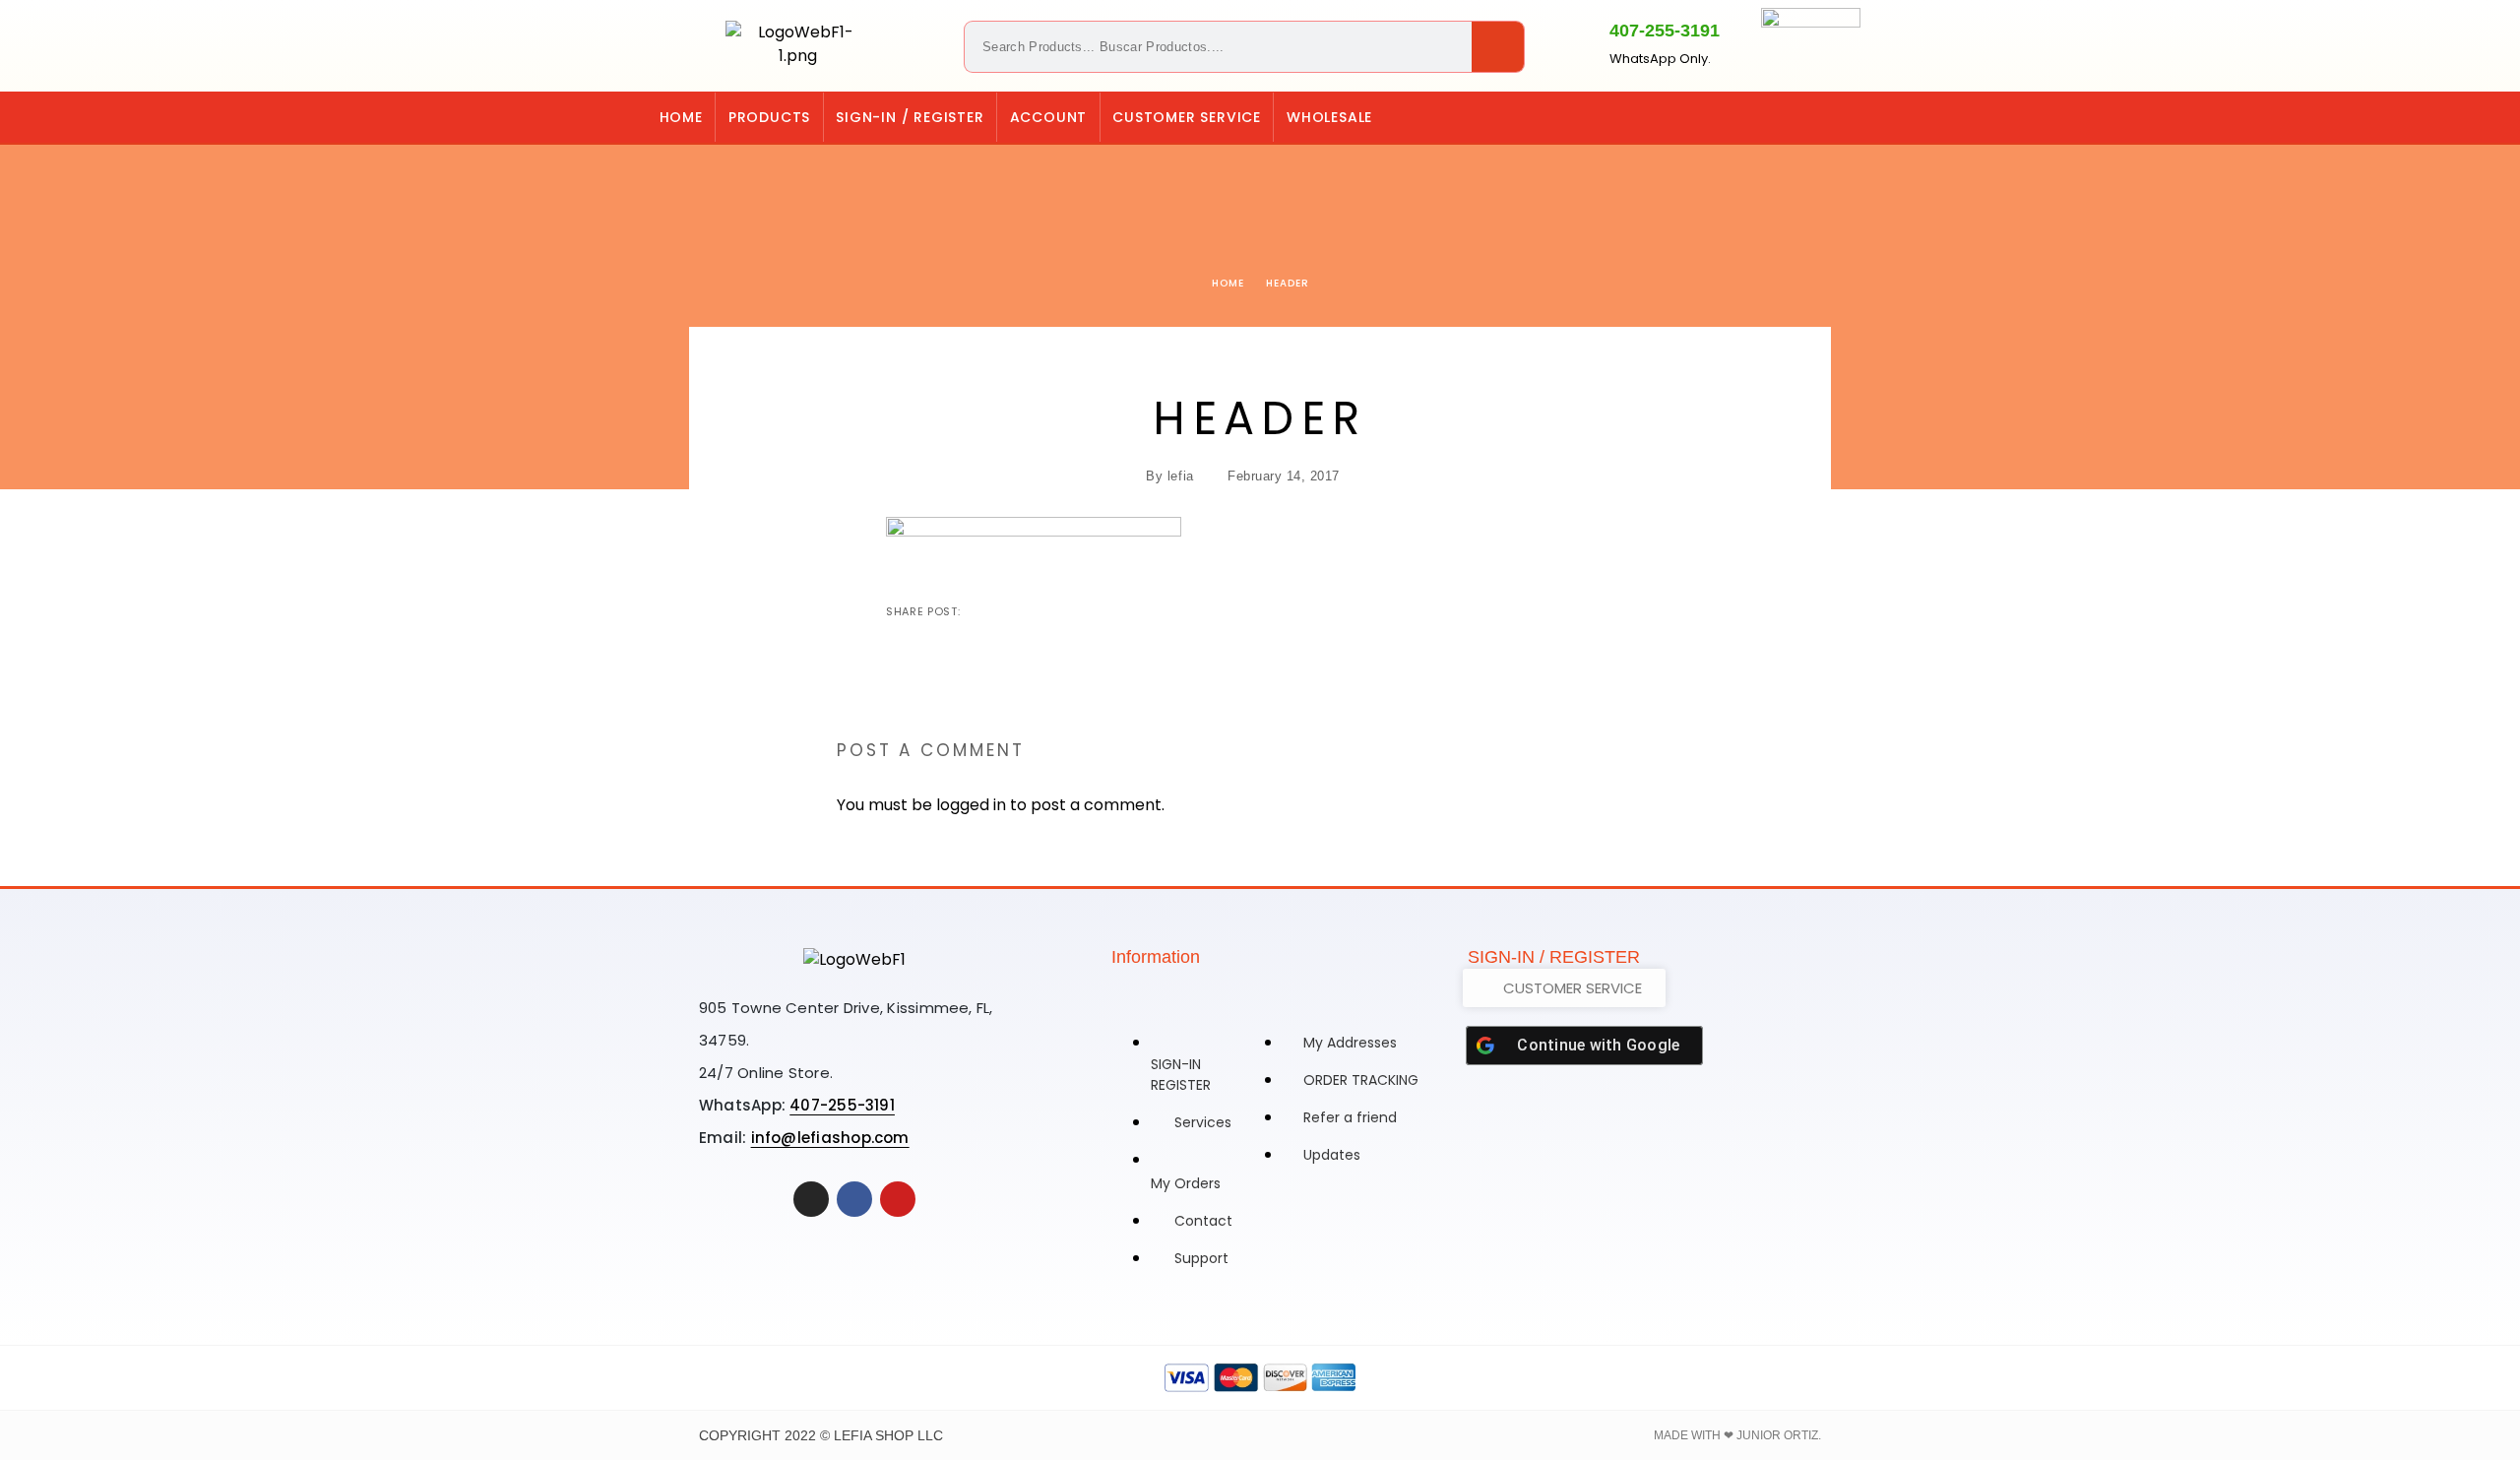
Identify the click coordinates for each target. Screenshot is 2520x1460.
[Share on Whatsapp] (1072, 611)
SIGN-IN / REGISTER (910, 117)
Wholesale (1329, 117)
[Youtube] (898, 1199)
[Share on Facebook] (977, 611)
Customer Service (1187, 117)
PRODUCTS (769, 117)
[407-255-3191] (1575, 42)
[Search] (1498, 47)
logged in (971, 805)
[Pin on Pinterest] (1040, 611)
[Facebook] (1850, 117)
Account (1049, 117)
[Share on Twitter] (1009, 611)
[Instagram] (1809, 117)
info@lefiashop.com (830, 1138)
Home (681, 117)
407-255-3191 (1665, 31)
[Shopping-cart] (1769, 117)
